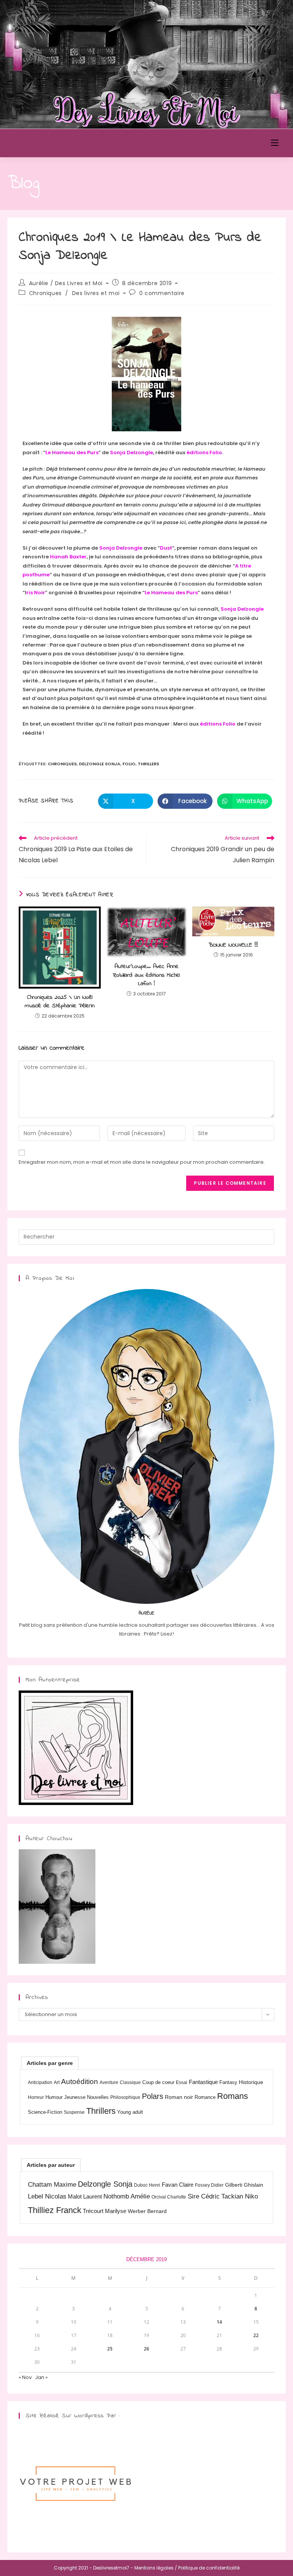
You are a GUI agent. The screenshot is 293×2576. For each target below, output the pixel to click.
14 (219, 2322)
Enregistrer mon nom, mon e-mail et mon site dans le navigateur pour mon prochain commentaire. (142, 1162)
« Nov (25, 2377)
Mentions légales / (156, 2568)
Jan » (41, 2377)
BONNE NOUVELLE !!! (233, 945)
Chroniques (45, 293)
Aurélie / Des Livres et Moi (66, 283)
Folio (129, 764)
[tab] (50, 2063)
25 (110, 2349)
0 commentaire (162, 293)
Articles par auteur (51, 2165)
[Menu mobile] (275, 143)
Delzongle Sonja (100, 764)
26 (146, 2349)
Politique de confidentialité (209, 2568)
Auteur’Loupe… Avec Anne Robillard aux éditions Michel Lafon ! (146, 975)
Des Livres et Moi (51, 143)
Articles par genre (50, 2063)
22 (256, 2335)
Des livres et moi (96, 293)
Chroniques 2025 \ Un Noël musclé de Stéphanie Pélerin (60, 1002)
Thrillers (148, 764)
